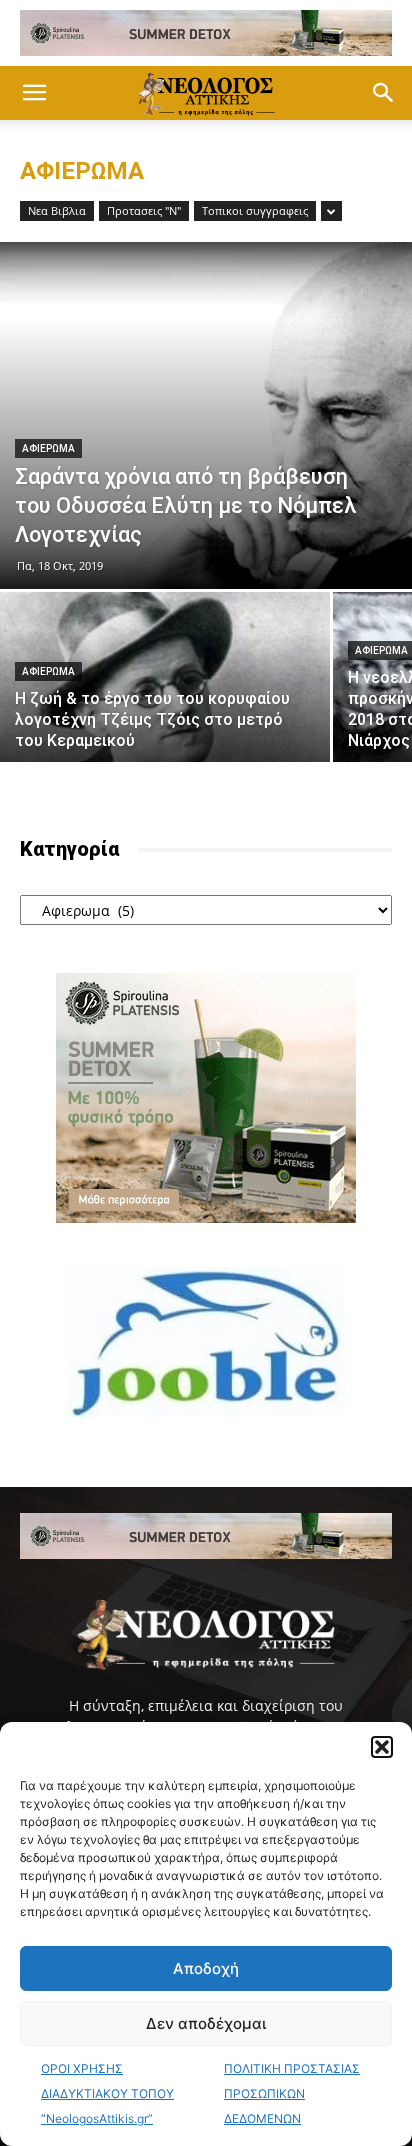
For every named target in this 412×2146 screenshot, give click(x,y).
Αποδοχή (206, 1968)
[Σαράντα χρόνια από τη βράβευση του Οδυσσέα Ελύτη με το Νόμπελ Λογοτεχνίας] (206, 415)
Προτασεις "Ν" (144, 210)
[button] (382, 1747)
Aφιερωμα (48, 448)
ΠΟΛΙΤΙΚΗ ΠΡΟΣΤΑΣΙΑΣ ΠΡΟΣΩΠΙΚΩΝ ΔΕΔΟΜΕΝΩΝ (292, 2093)
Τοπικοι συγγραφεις (255, 210)
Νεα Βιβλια (57, 210)
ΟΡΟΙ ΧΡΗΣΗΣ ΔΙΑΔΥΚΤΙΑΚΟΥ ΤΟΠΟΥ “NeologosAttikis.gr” (107, 2093)
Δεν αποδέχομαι (206, 2023)
